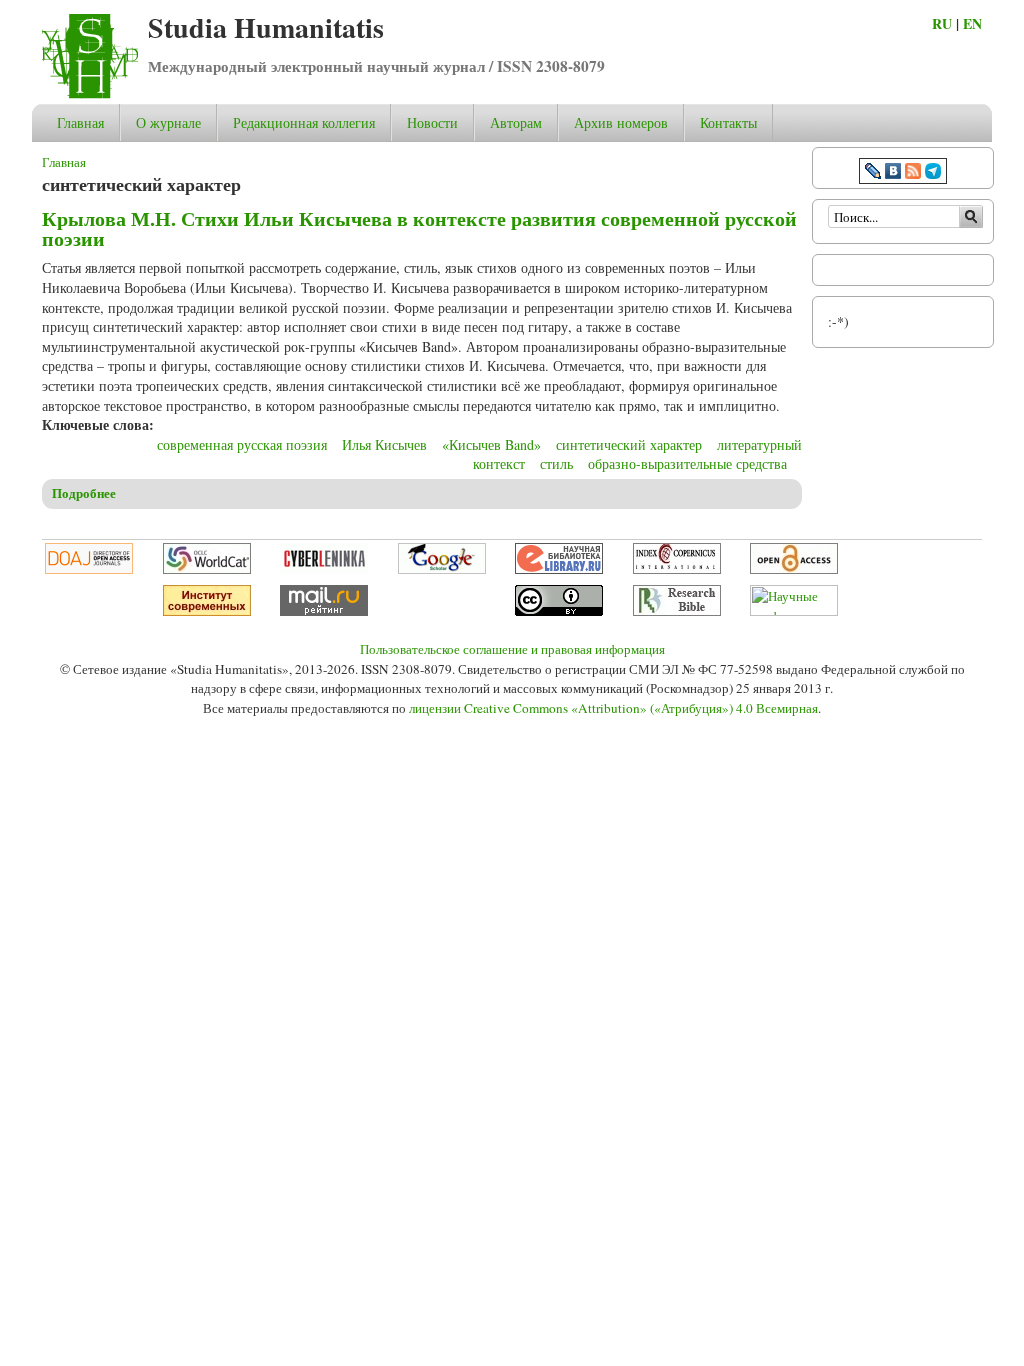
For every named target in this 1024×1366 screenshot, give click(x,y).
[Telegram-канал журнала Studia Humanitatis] (933, 173)
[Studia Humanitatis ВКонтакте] (893, 173)
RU (942, 23)
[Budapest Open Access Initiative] (794, 569)
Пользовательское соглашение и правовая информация (512, 649)
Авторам (516, 122)
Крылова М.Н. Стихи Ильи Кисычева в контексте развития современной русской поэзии (419, 228)
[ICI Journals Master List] (677, 569)
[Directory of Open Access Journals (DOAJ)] (89, 569)
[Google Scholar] (442, 569)
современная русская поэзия (242, 444)
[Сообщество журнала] (875, 173)
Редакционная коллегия (304, 122)
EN (972, 23)
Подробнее (84, 493)
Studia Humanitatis (266, 27)
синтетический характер (629, 444)
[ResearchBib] (677, 611)
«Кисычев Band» (491, 444)
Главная (80, 122)
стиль (556, 463)
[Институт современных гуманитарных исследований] (207, 611)
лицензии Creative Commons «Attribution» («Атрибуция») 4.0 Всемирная (613, 708)
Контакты (728, 122)
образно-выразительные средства (687, 463)
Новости (432, 122)
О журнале (168, 122)
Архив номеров (621, 122)
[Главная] (90, 93)
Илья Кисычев (384, 444)
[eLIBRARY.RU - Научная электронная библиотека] (559, 569)
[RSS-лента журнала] (913, 173)
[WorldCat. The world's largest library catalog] (207, 569)
